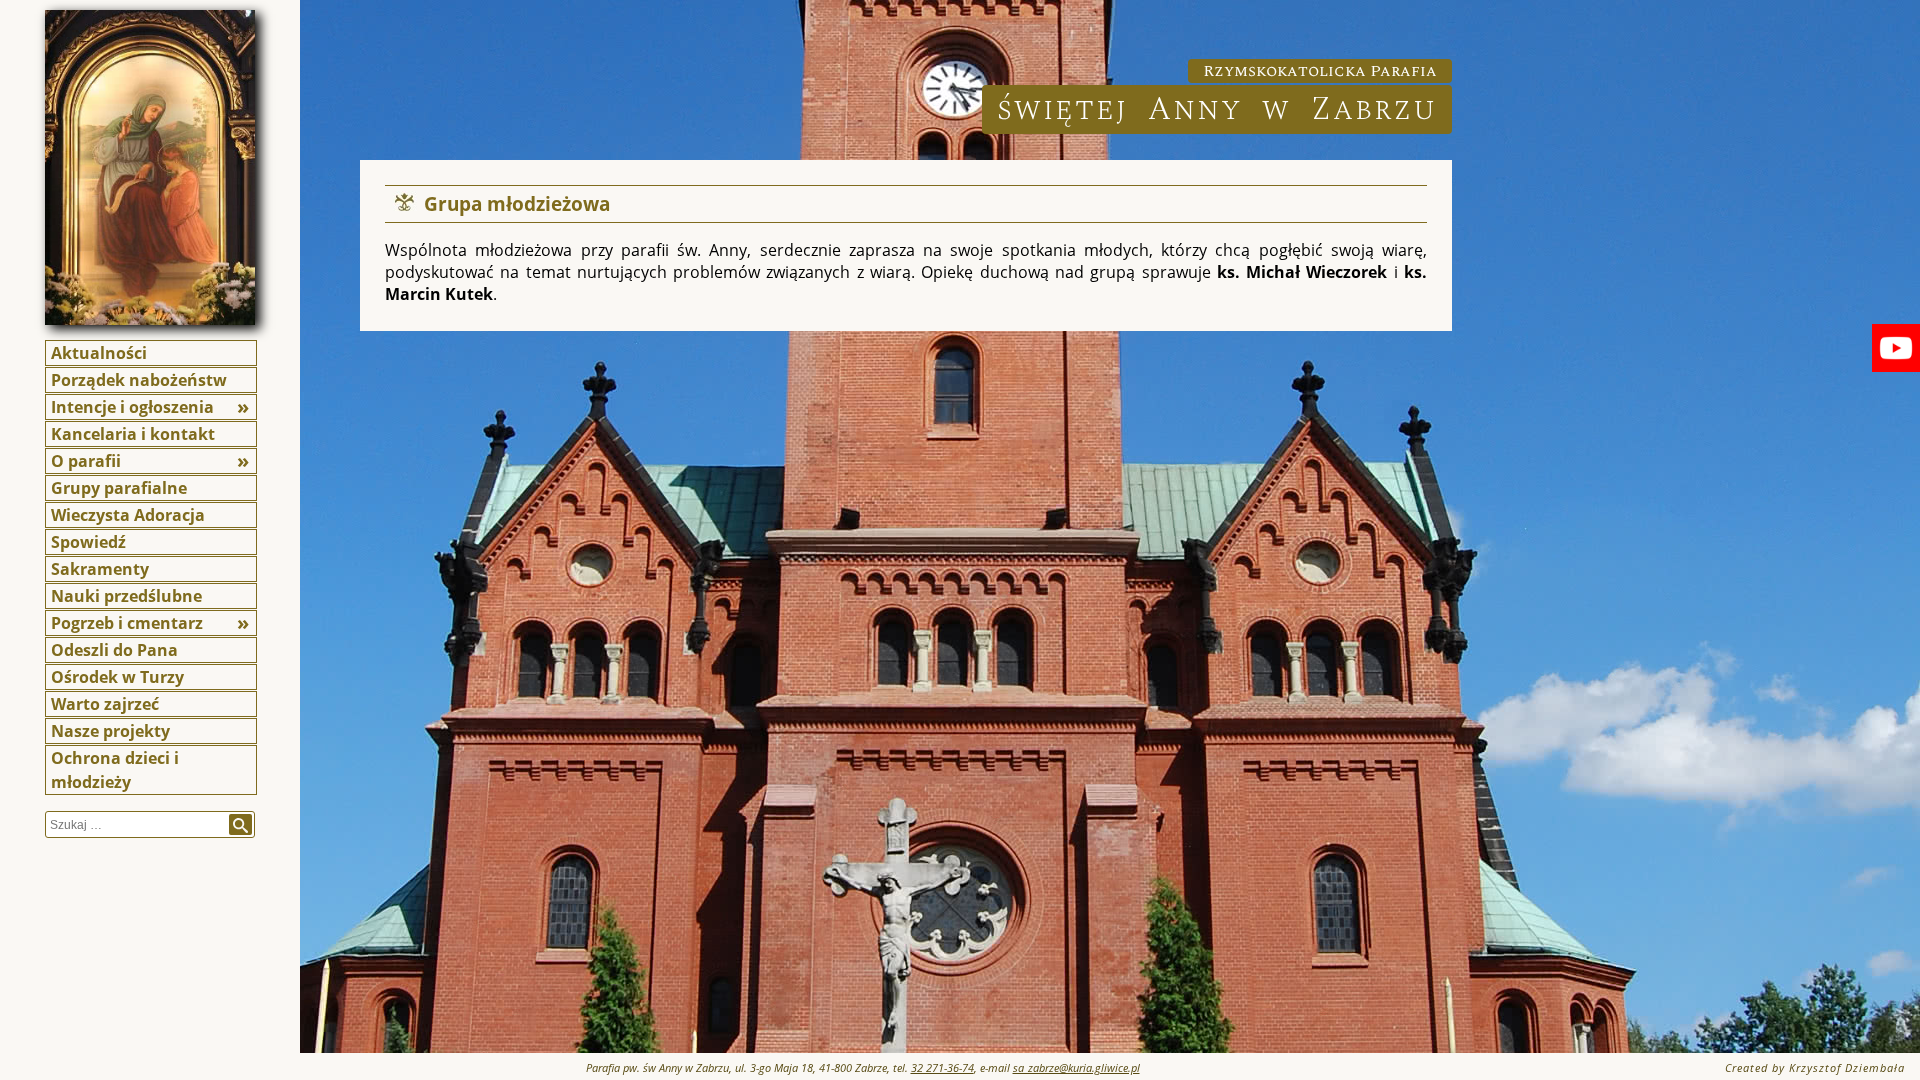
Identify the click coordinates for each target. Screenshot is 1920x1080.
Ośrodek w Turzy (117, 677)
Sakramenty (100, 569)
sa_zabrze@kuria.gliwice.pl (1076, 1067)
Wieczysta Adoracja (128, 515)
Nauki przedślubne (126, 596)
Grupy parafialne (119, 488)
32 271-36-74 (942, 1067)
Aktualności (99, 353)
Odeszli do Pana (114, 650)
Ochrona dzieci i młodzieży (115, 770)
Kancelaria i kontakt (133, 434)
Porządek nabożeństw (139, 380)
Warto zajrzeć (105, 704)
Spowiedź (88, 542)
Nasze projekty (110, 731)
